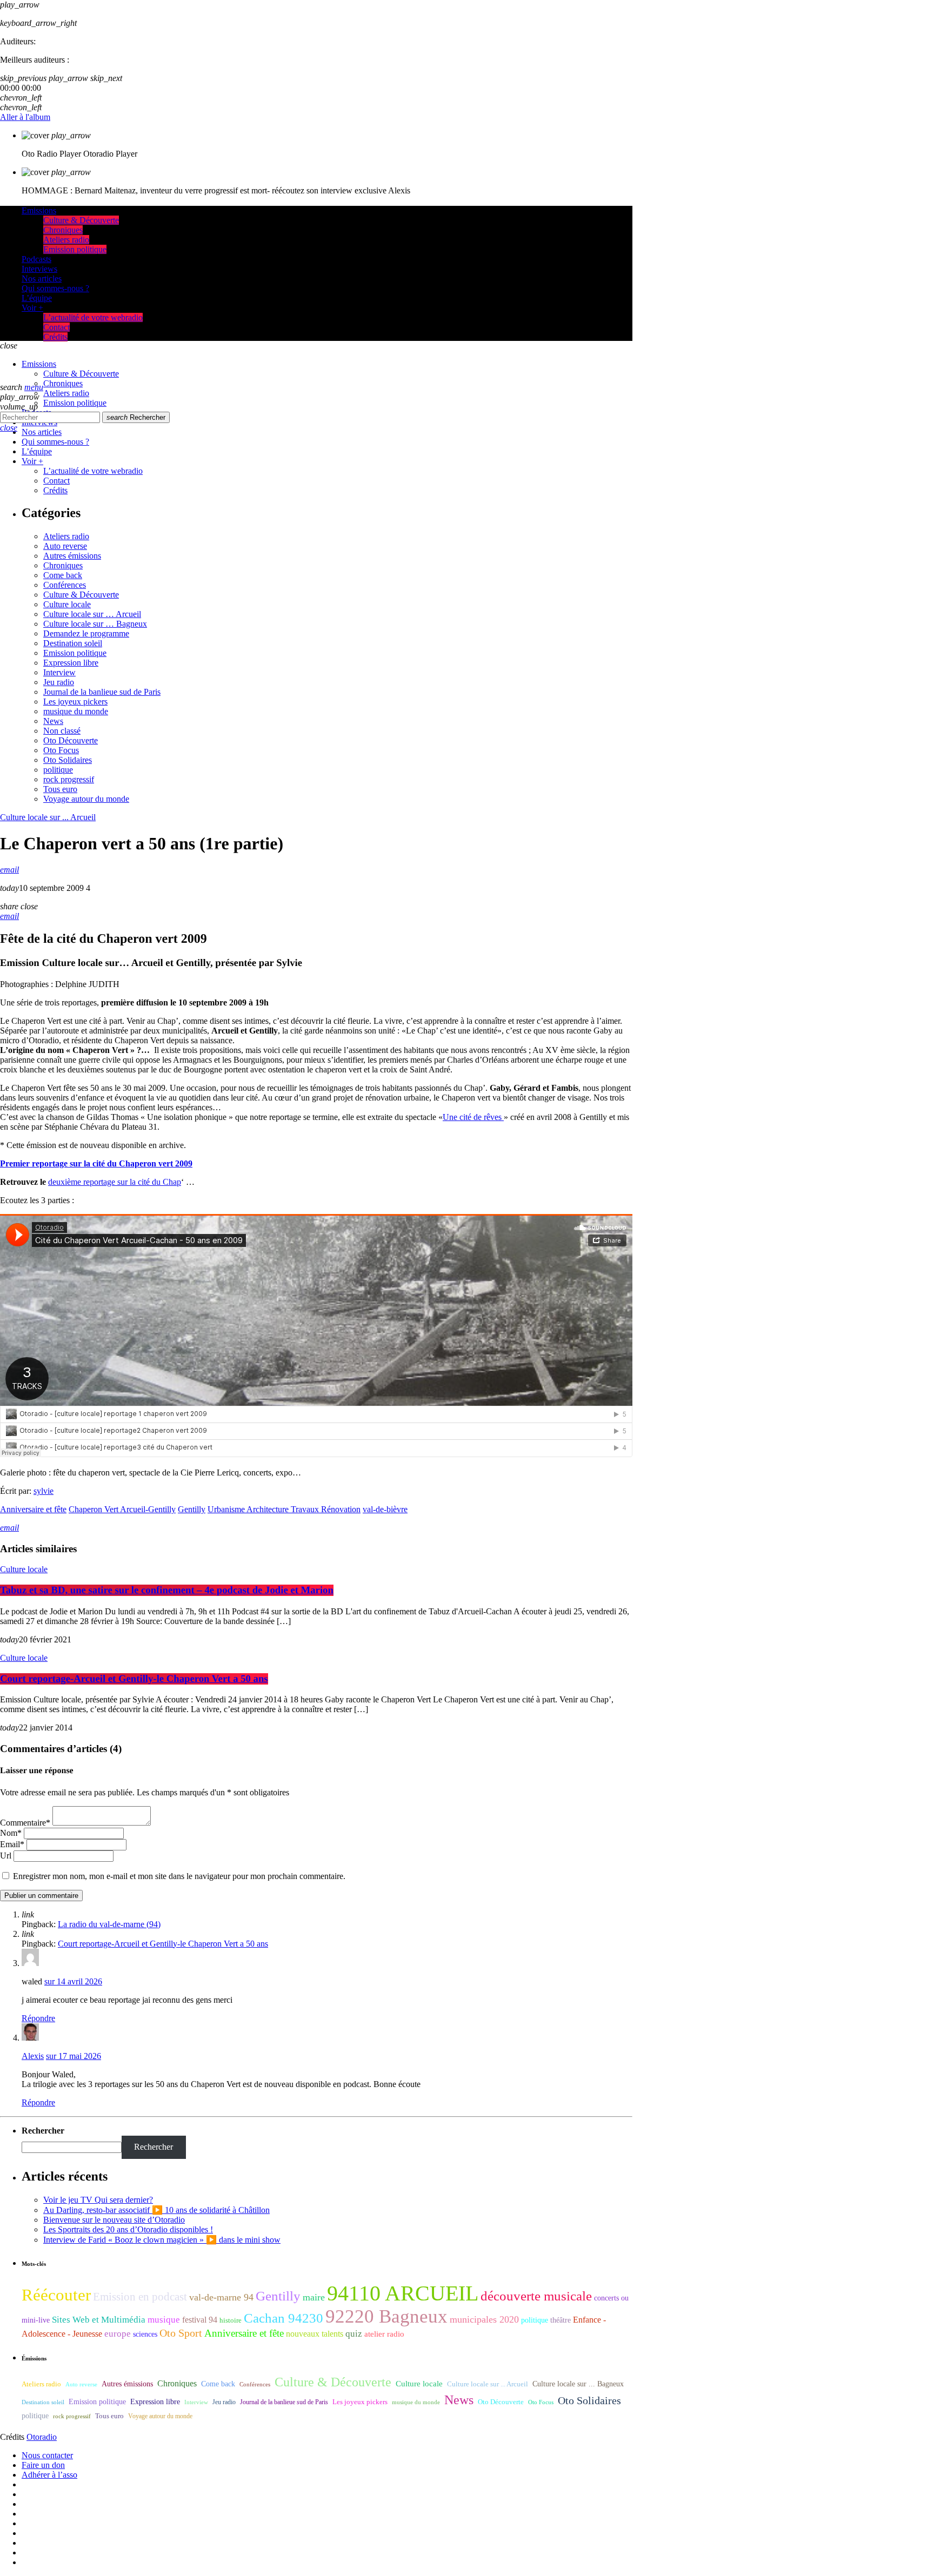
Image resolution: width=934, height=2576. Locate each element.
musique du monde (76, 711)
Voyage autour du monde (86, 799)
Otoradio (42, 2437)
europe (118, 2334)
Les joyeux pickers (75, 702)
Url (6, 1856)
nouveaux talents (315, 2334)
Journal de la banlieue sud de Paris (102, 692)
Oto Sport (181, 2333)
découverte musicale (536, 2296)
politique (58, 770)
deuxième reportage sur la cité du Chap (115, 1182)
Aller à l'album (25, 117)
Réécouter (56, 2295)
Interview (59, 672)
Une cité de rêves (473, 1117)
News (53, 721)
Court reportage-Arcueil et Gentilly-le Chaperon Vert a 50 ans (134, 1679)
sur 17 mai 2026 (74, 2056)
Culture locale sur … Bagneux (95, 624)
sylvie (44, 1491)
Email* (12, 1844)
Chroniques (63, 565)
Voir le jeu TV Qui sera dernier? (98, 2200)
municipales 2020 (484, 2319)
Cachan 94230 (283, 2318)
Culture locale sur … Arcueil (92, 614)
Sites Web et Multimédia (99, 2320)
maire (314, 2297)
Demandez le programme (86, 633)
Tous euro (60, 789)
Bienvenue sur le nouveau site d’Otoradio (114, 2220)
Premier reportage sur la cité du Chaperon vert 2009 (96, 1163)
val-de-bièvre (385, 1509)
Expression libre (71, 663)
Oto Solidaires (68, 760)
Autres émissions (72, 556)
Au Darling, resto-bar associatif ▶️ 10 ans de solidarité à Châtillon (156, 2210)
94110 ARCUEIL (403, 2293)
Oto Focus (61, 750)
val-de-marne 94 (221, 2297)
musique (164, 2320)
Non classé (62, 731)
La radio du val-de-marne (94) (109, 1924)
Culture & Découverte (81, 595)
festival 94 (200, 2320)
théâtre (561, 2320)
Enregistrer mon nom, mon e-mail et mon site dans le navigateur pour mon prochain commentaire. (179, 1876)
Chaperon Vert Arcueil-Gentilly (122, 1509)
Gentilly (192, 1509)
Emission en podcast (140, 2297)
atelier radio (384, 2334)
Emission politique (75, 653)
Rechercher (136, 417)
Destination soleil (73, 643)
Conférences (65, 585)
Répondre (38, 2018)
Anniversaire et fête (33, 1509)
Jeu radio (59, 682)
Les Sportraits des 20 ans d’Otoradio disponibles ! (128, 2229)
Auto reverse (65, 546)
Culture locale (67, 604)
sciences (145, 2334)
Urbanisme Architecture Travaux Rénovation (284, 1509)
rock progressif (69, 779)
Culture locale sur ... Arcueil (48, 817)
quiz (354, 2334)
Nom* (11, 1833)
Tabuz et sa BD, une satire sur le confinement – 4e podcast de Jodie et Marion (167, 1590)
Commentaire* (25, 1823)
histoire (231, 2320)
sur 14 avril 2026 (73, 1981)
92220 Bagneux (386, 2316)
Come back (63, 575)
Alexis (33, 2056)
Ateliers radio (66, 536)
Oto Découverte (71, 740)
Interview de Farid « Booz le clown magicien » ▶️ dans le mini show (162, 2240)
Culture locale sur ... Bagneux (578, 2384)
